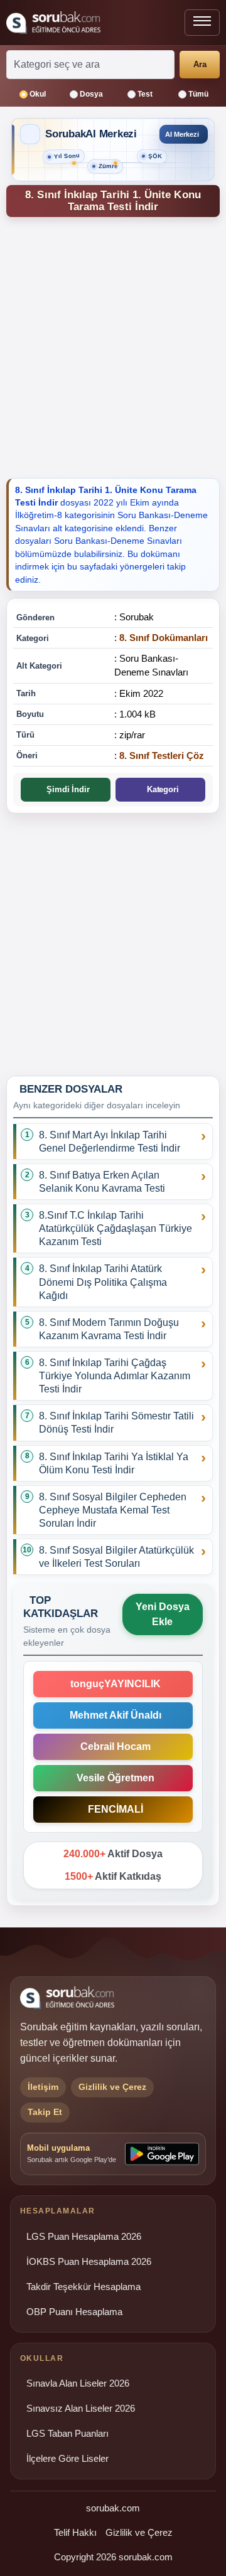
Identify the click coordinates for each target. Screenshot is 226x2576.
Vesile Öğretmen (113, 1778)
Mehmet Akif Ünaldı (113, 1715)
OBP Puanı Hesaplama (74, 2312)
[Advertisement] (113, 346)
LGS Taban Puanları (67, 2434)
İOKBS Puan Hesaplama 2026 (89, 2262)
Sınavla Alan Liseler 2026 (78, 2383)
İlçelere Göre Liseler (67, 2459)
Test (145, 94)
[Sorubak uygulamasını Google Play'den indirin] (162, 2154)
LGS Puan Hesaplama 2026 (84, 2237)
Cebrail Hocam (113, 1746)
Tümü (198, 94)
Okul (38, 94)
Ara (200, 64)
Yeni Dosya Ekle (163, 1614)
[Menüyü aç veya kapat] (202, 23)
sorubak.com (113, 2508)
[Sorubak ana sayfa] (53, 23)
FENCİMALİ (113, 1809)
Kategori (160, 789)
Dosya (91, 94)
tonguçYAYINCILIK (113, 1684)
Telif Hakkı (75, 2532)
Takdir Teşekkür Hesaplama (83, 2287)
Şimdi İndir (65, 789)
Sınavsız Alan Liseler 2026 (81, 2409)
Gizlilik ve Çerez (139, 2532)
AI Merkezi (182, 134)
